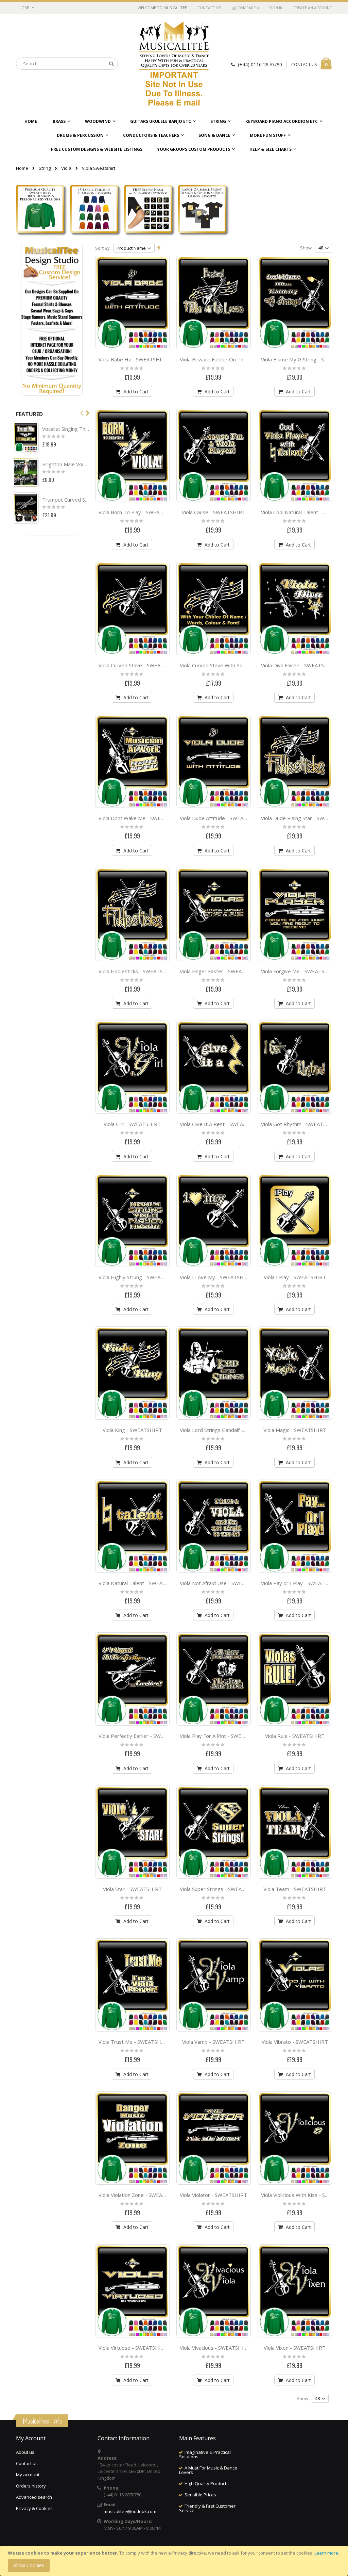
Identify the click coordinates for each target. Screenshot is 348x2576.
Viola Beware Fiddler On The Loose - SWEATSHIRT (240, 359)
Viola (66, 168)
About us (25, 2452)
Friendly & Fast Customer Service (207, 2508)
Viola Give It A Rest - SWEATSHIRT (221, 1124)
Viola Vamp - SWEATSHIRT (213, 2042)
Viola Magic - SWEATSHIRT (295, 1430)
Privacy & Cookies (34, 2508)
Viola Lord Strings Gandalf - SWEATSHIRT (228, 1430)
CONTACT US (304, 64)
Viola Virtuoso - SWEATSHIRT (133, 2348)
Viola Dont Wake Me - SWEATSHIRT (141, 818)
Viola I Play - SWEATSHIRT (295, 1277)
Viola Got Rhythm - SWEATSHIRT (300, 1124)
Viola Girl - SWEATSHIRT (132, 1124)
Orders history (31, 2486)
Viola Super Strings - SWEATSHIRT (220, 1889)
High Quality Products (207, 2483)
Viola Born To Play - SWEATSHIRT (138, 512)
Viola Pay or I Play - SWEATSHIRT (300, 1583)
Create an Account (313, 8)
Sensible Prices (200, 2495)
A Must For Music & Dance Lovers (208, 2470)
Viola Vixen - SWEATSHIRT (295, 2348)
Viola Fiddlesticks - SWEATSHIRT (137, 971)
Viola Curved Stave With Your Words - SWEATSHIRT (241, 665)
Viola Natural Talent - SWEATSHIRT (140, 1583)
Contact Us (209, 8)
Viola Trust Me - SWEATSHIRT (134, 2042)
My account (28, 2475)
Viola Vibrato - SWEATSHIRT (295, 2042)
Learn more (326, 2553)
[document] (175, 2561)
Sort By (102, 248)
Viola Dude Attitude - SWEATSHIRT (221, 818)
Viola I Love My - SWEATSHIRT (216, 1277)
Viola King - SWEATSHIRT (132, 1430)
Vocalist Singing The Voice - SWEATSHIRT (66, 429)
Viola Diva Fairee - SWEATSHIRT (299, 665)
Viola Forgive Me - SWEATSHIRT (299, 971)
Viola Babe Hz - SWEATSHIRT (133, 359)
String (45, 168)
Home (22, 168)
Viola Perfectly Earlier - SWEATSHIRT (142, 1736)
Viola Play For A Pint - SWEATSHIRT (221, 1736)
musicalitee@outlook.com (130, 2511)
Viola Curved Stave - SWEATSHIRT (139, 665)
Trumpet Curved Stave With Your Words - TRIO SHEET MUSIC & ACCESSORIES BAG (66, 500)
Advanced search (34, 2497)
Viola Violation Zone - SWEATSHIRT (140, 2195)
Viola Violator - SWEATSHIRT (213, 2195)
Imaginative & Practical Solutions (205, 2454)
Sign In (276, 8)
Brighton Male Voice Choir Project (66, 464)
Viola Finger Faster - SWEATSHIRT (220, 971)
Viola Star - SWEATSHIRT (132, 1889)
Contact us (27, 2463)
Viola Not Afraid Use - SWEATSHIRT (222, 1583)
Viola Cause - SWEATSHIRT (214, 512)
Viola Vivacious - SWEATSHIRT (215, 2348)
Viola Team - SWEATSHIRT (295, 1889)
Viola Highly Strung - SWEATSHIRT (139, 1277)
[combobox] (67, 64)
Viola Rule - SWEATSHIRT (295, 1736)
